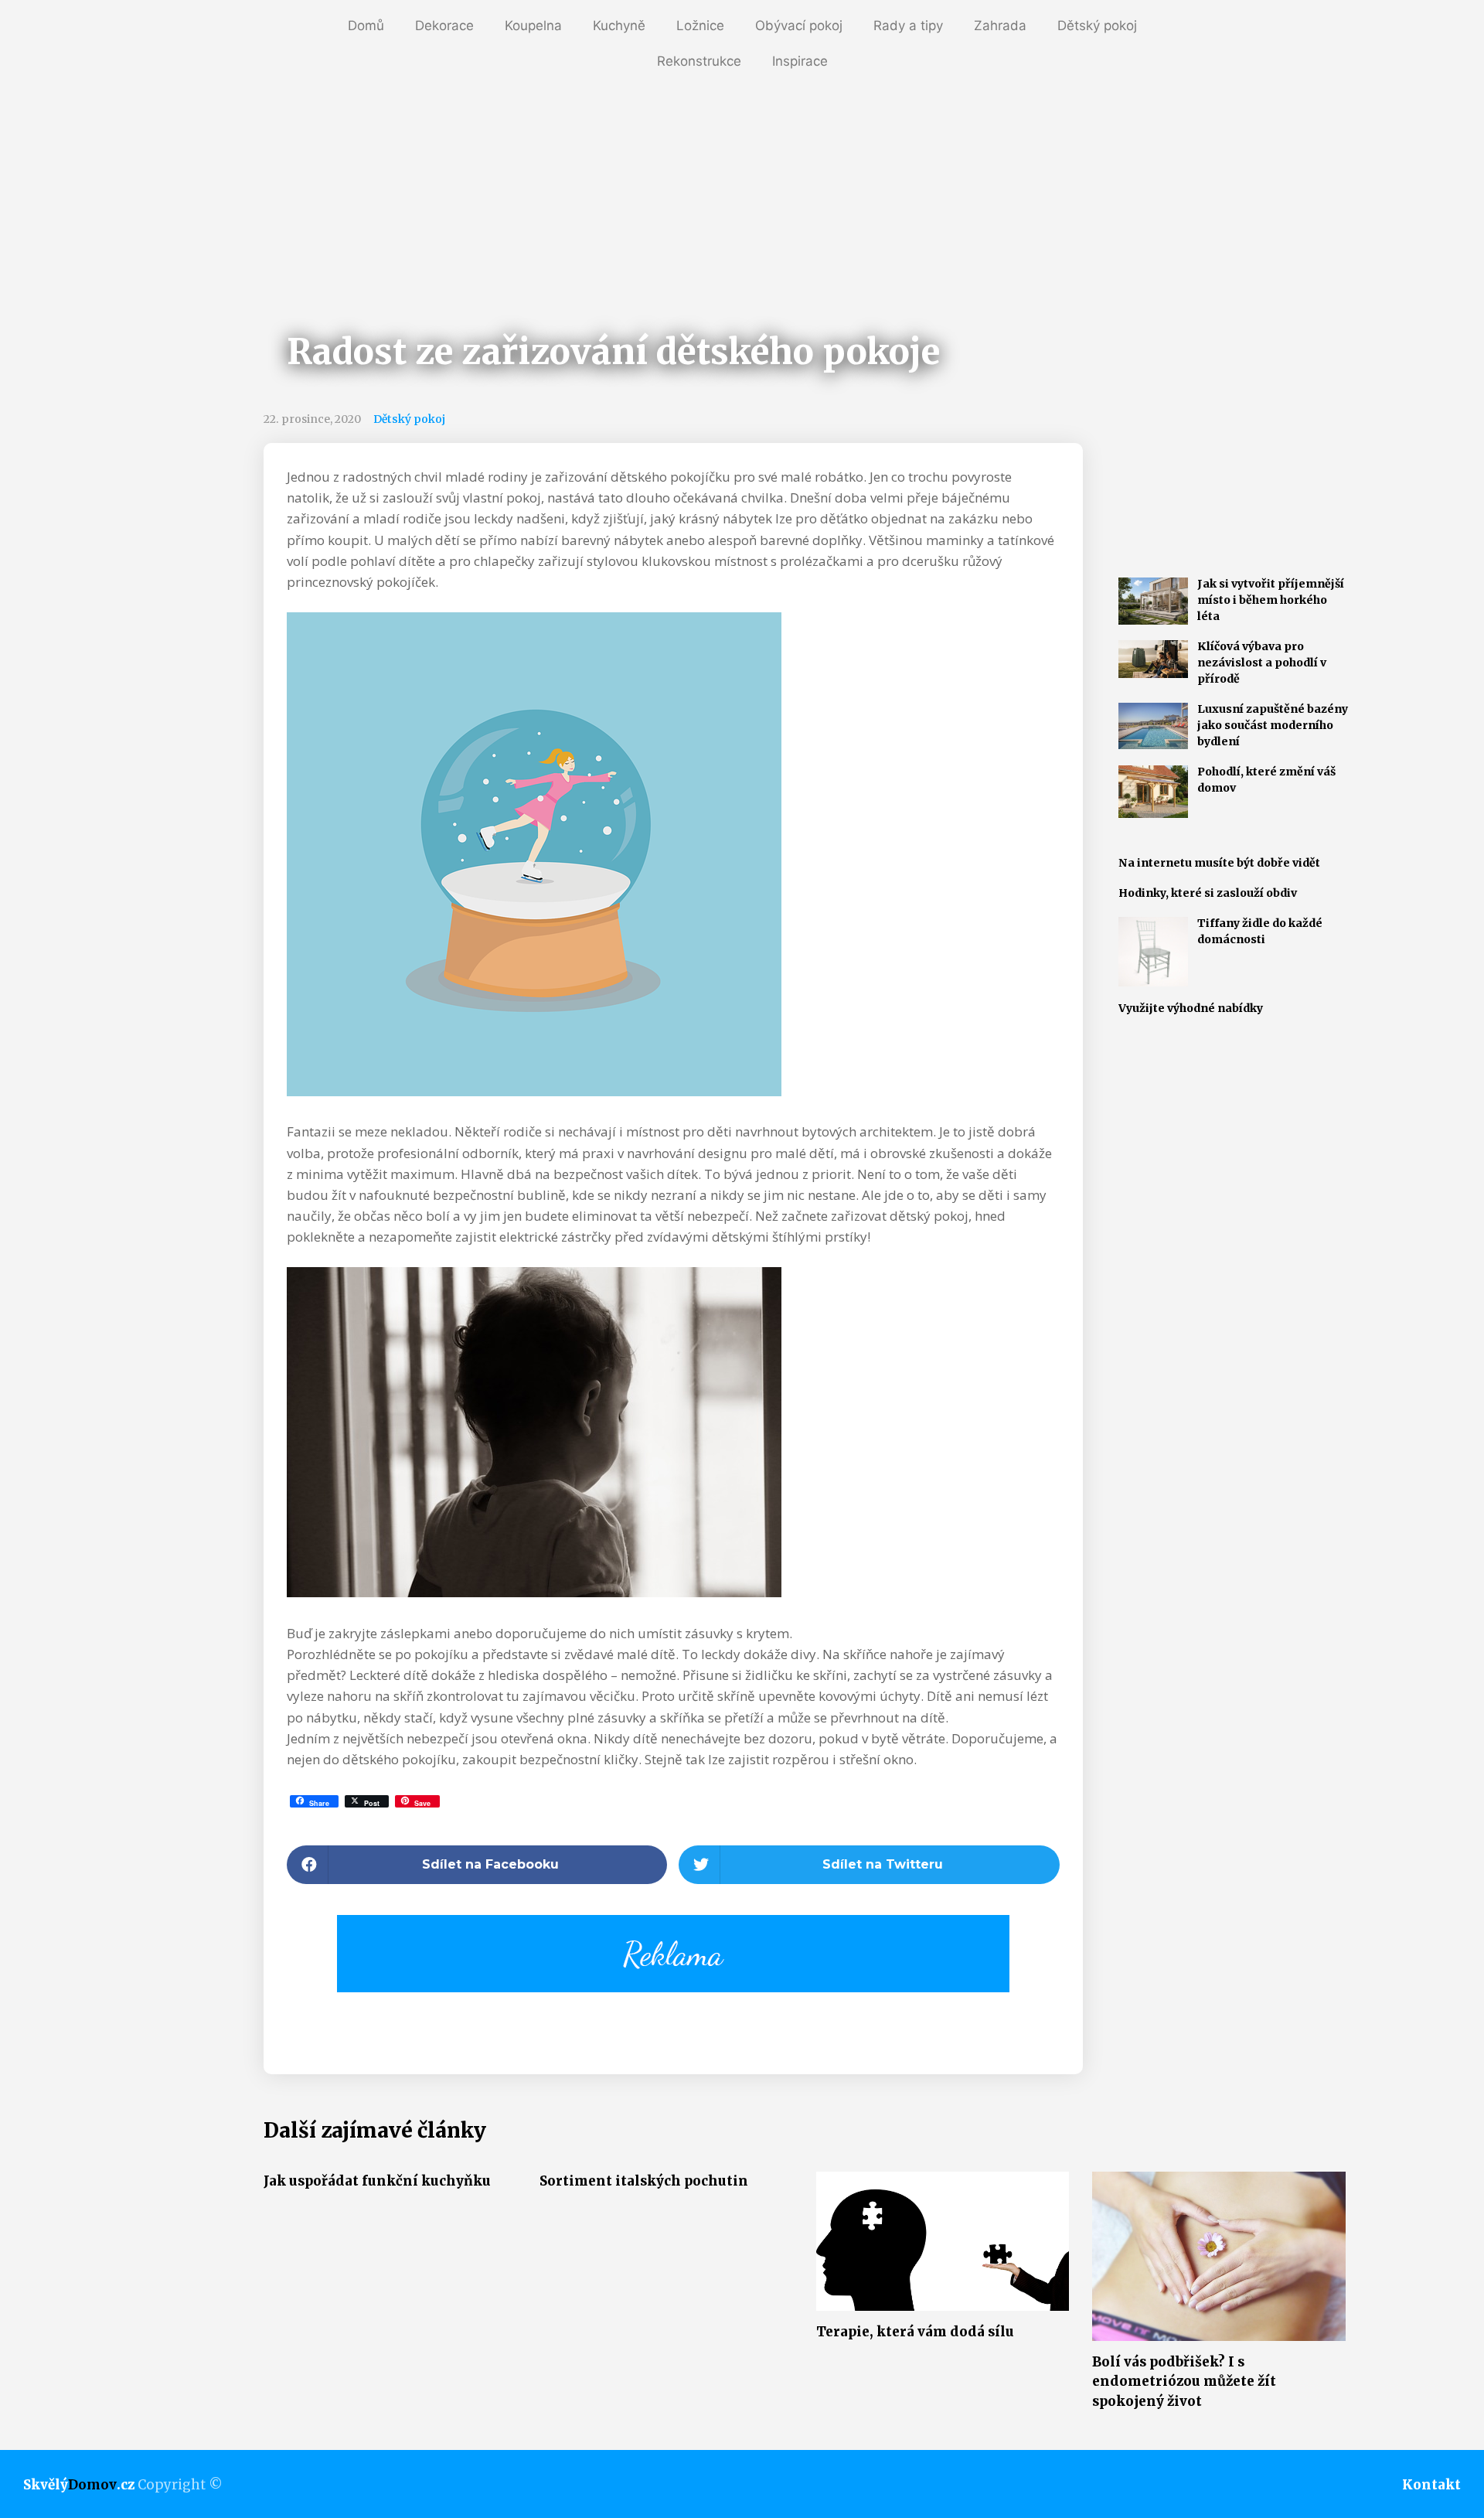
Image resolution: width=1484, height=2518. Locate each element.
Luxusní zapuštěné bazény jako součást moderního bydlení (1273, 725)
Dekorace (444, 26)
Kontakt (1431, 2485)
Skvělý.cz (79, 2485)
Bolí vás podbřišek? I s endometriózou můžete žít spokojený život (1184, 2382)
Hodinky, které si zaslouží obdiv (1208, 893)
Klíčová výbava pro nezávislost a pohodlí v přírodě (1262, 663)
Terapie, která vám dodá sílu (915, 2332)
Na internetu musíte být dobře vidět (1219, 863)
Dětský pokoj (1097, 26)
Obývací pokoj (799, 26)
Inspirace (800, 61)
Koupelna (533, 26)
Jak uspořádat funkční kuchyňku (377, 2181)
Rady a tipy (908, 26)
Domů (366, 26)
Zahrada (1000, 26)
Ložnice (700, 26)
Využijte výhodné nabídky (1191, 1008)
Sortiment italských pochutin (644, 2181)
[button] (477, 1865)
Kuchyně (619, 26)
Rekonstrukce (699, 61)
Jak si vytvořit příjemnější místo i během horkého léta (1271, 600)
